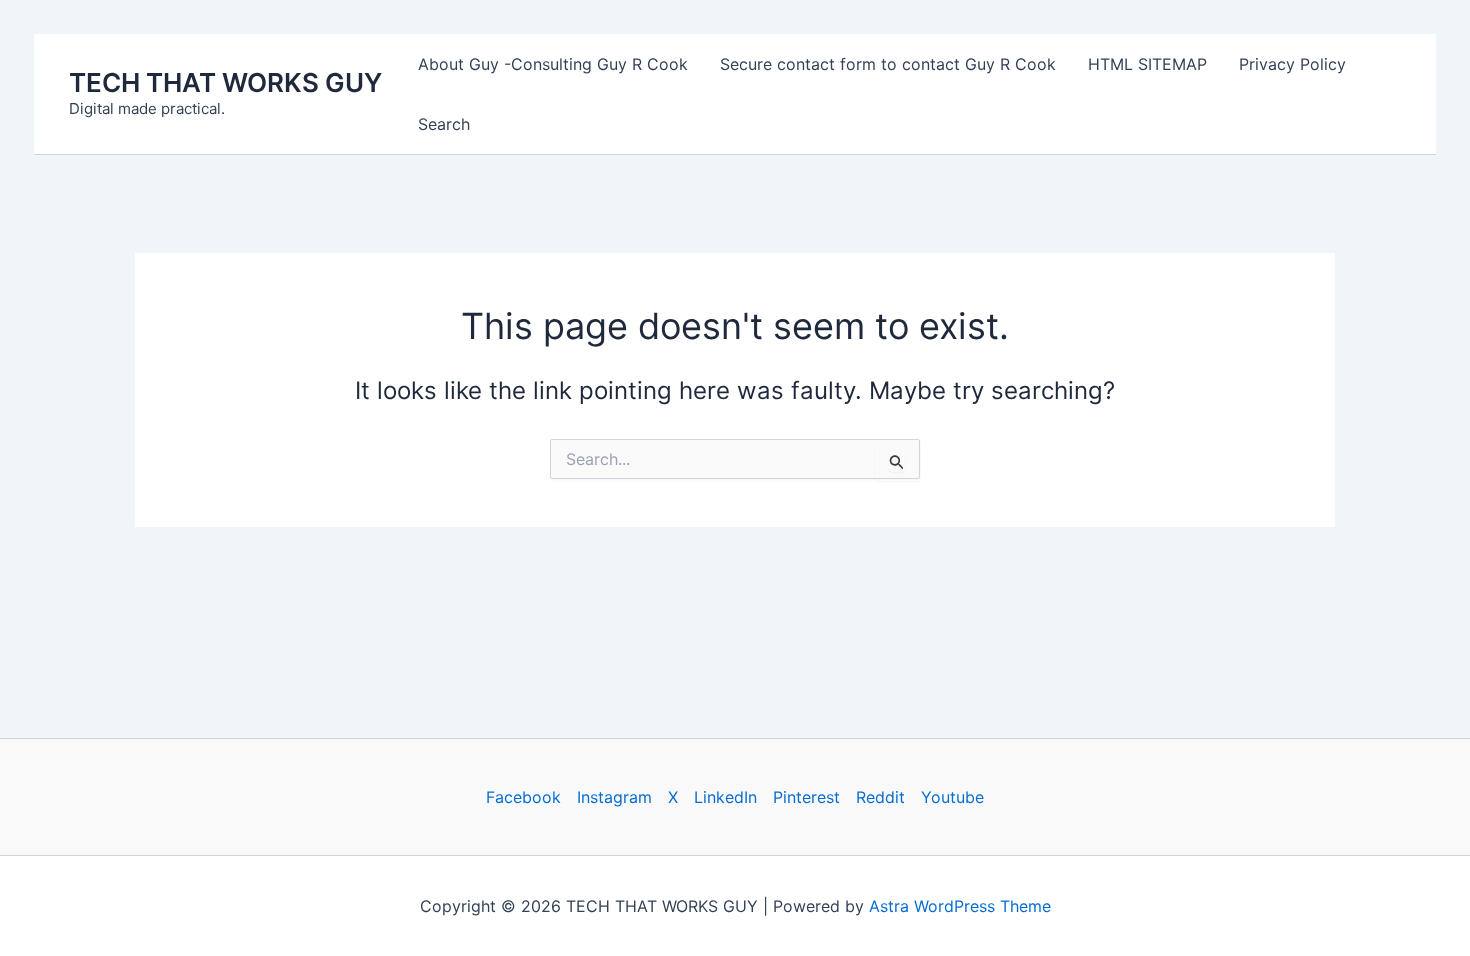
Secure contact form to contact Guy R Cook (888, 64)
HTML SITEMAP (1147, 64)
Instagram (614, 797)
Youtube (952, 797)
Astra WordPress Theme (960, 906)
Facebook (523, 797)
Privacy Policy (1292, 64)
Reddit (880, 797)
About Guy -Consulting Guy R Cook (553, 64)
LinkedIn (725, 797)
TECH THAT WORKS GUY (225, 82)
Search (444, 124)
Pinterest (806, 797)
